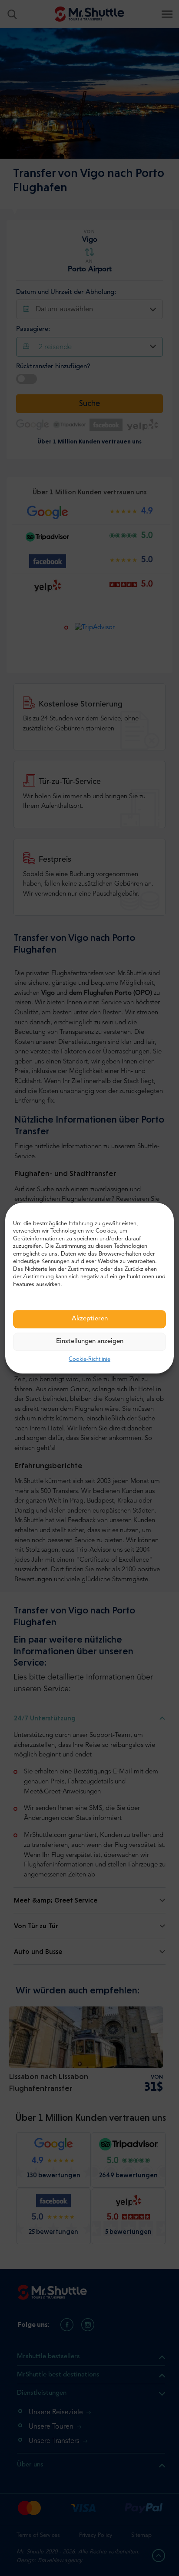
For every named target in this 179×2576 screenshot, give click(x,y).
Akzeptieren (90, 1319)
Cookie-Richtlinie (89, 1360)
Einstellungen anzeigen (90, 1342)
